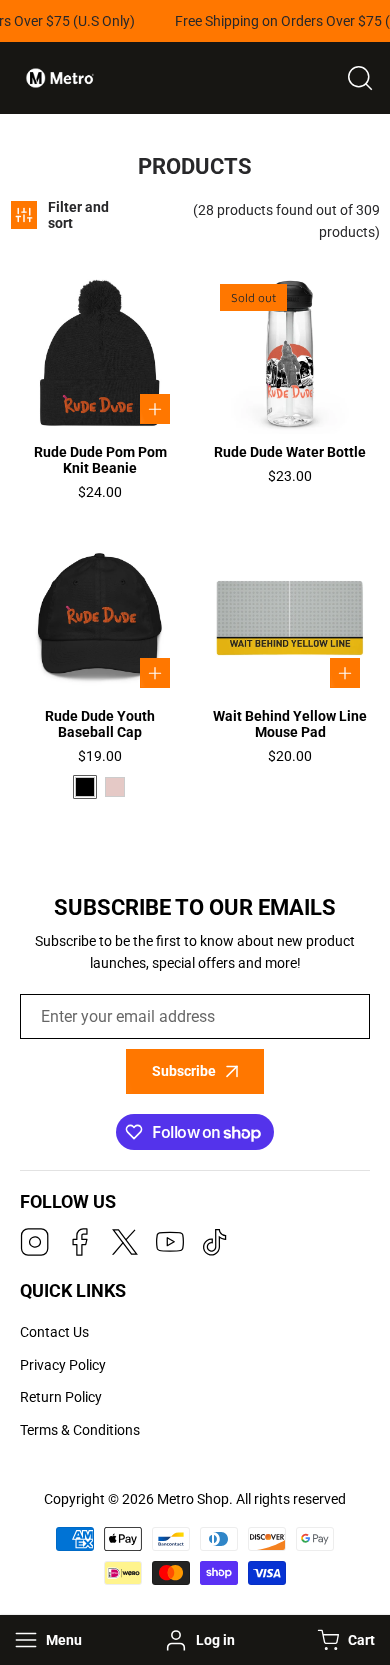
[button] (344, 1640)
